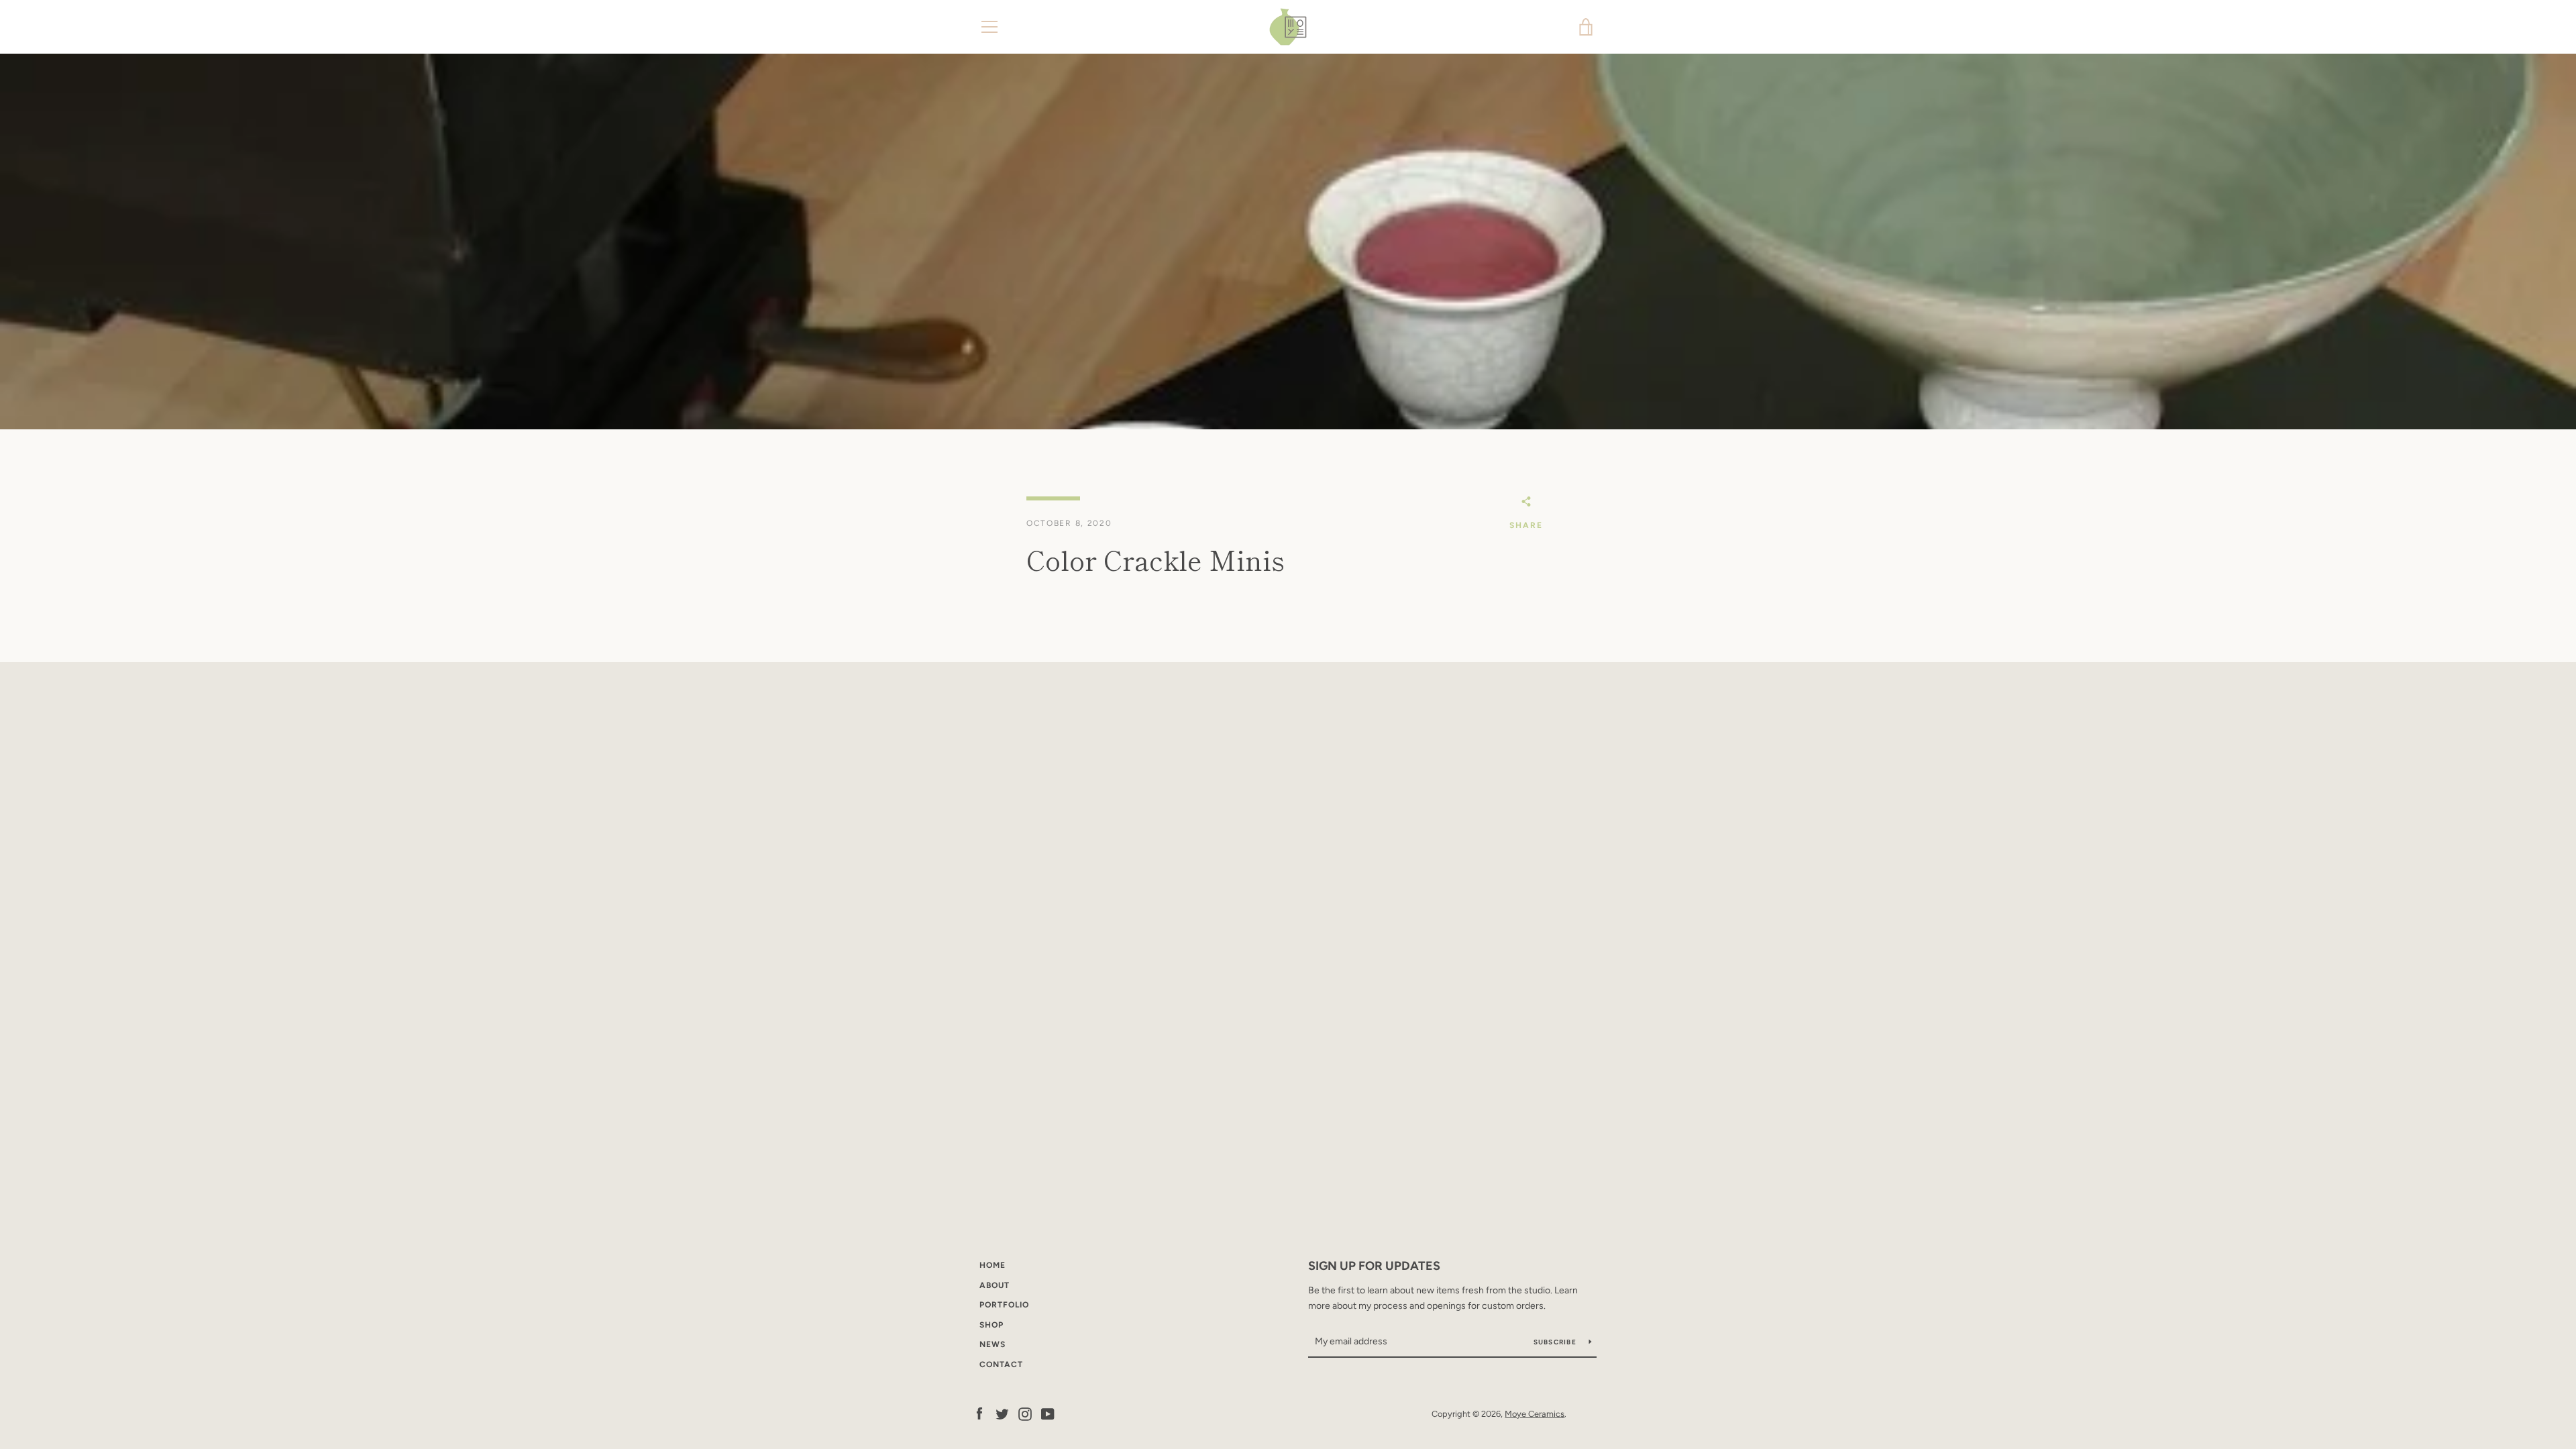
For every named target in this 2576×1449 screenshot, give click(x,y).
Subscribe (1556, 1342)
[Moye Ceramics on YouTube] (1048, 1413)
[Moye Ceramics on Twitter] (1002, 1413)
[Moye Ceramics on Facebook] (979, 1413)
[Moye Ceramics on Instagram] (1025, 1413)
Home (992, 1265)
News (992, 1344)
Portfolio (1004, 1305)
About (995, 1285)
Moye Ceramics (1535, 1414)
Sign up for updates (1374, 1266)
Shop (991, 1325)
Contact (1001, 1364)
